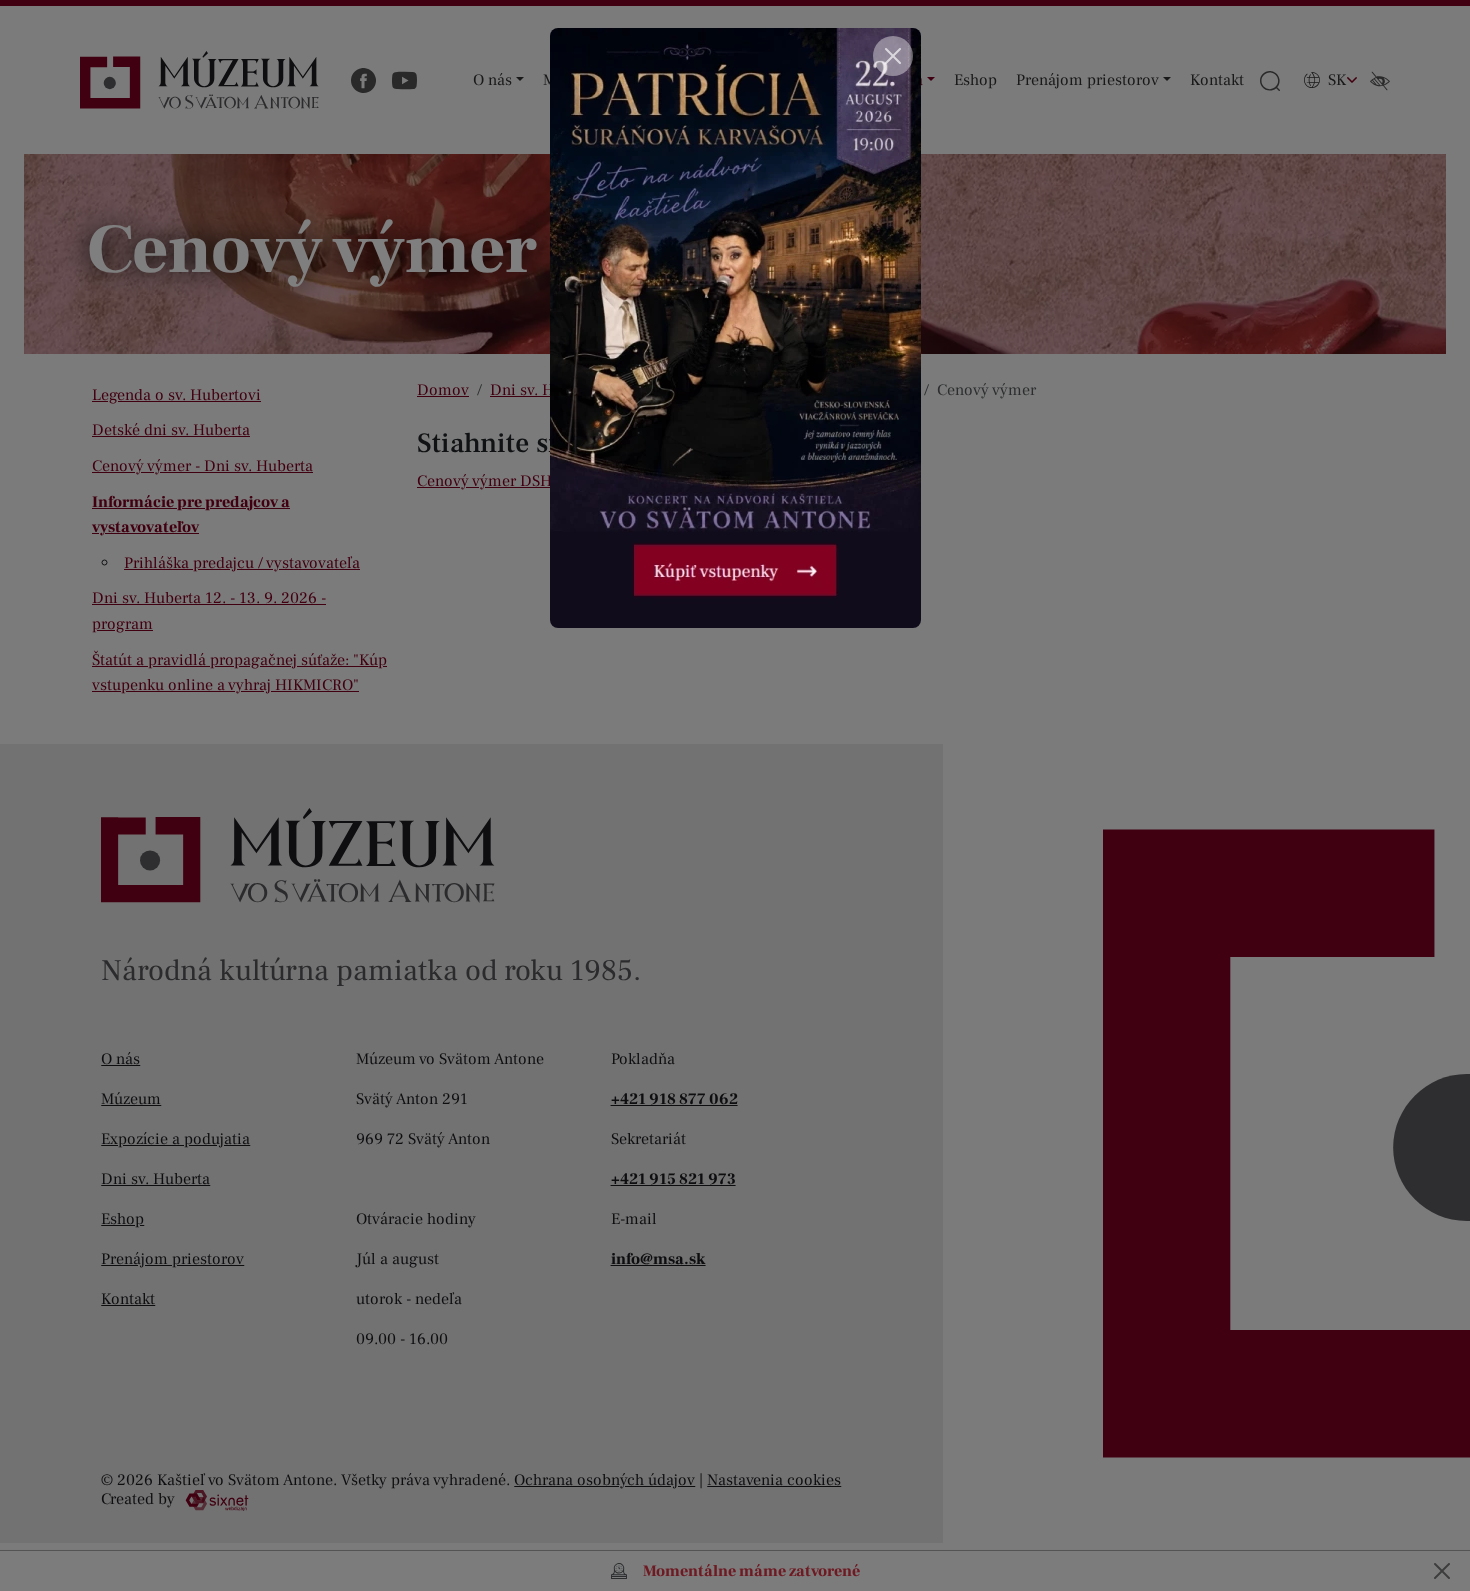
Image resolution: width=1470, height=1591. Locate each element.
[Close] (893, 56)
